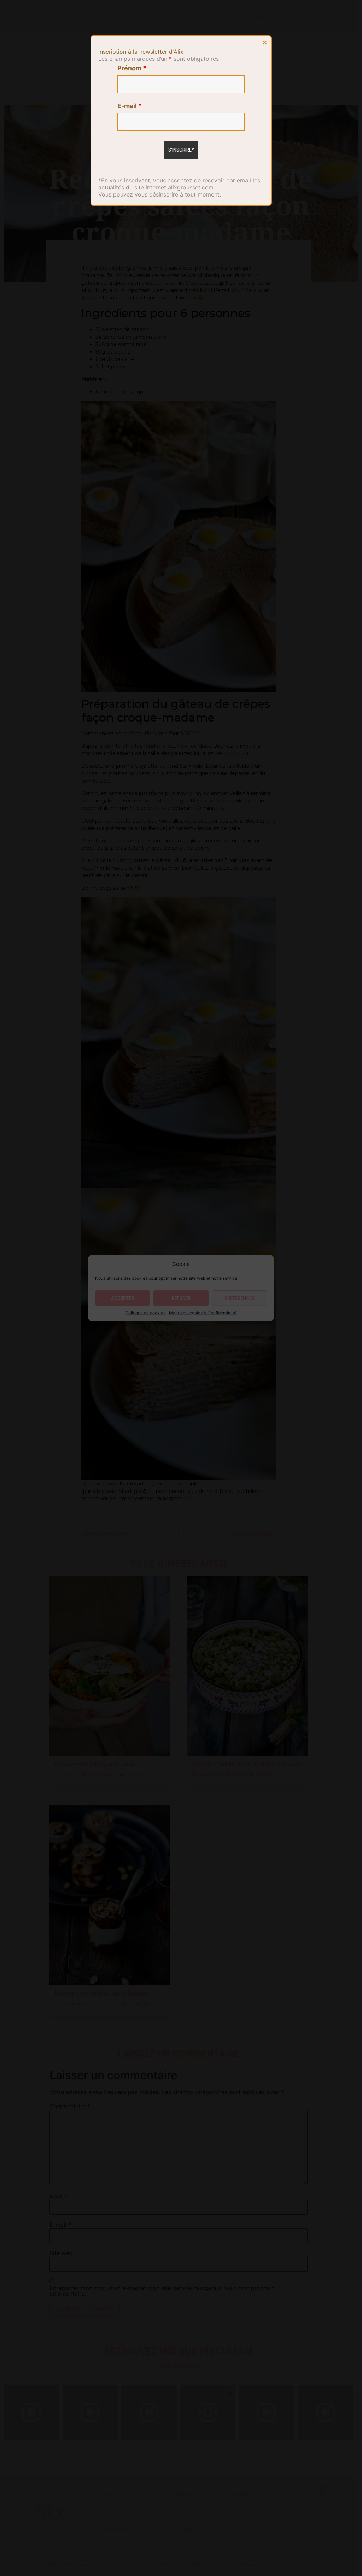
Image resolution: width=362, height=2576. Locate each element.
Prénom (132, 68)
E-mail (130, 106)
